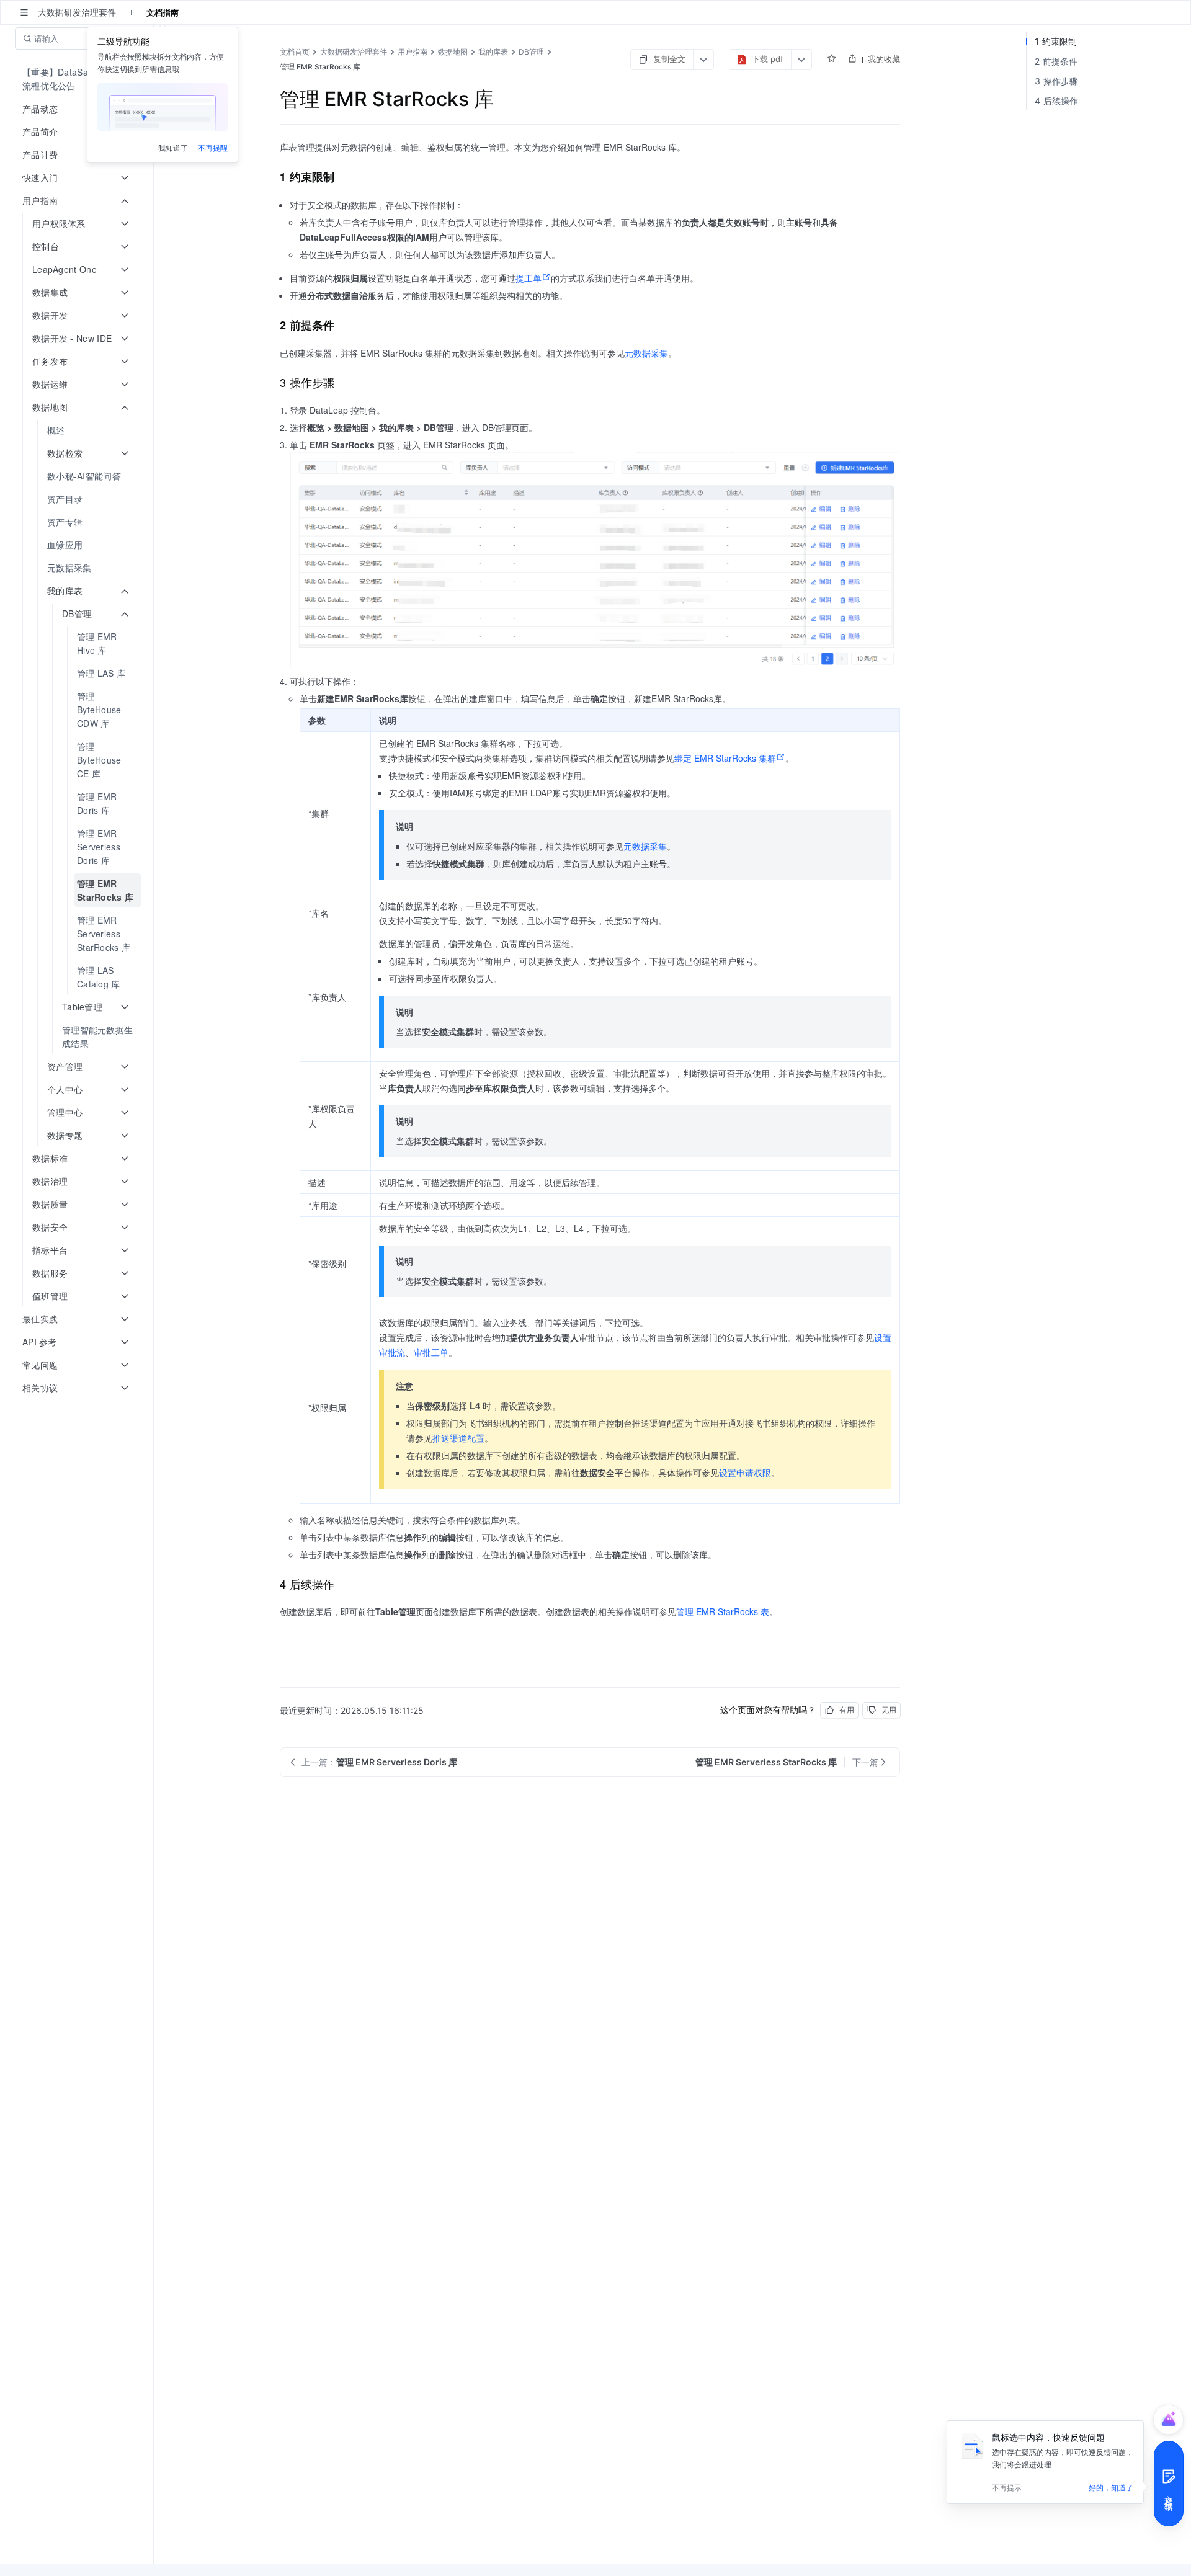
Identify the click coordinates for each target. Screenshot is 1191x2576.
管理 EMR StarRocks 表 (723, 1611)
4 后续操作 (1057, 101)
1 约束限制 (1056, 41)
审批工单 (431, 1352)
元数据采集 (646, 353)
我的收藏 (884, 59)
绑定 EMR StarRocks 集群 (725, 758)
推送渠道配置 (458, 1438)
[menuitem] (78, 79)
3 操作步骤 (1057, 81)
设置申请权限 (745, 1473)
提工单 (529, 278)
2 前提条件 (1056, 61)
